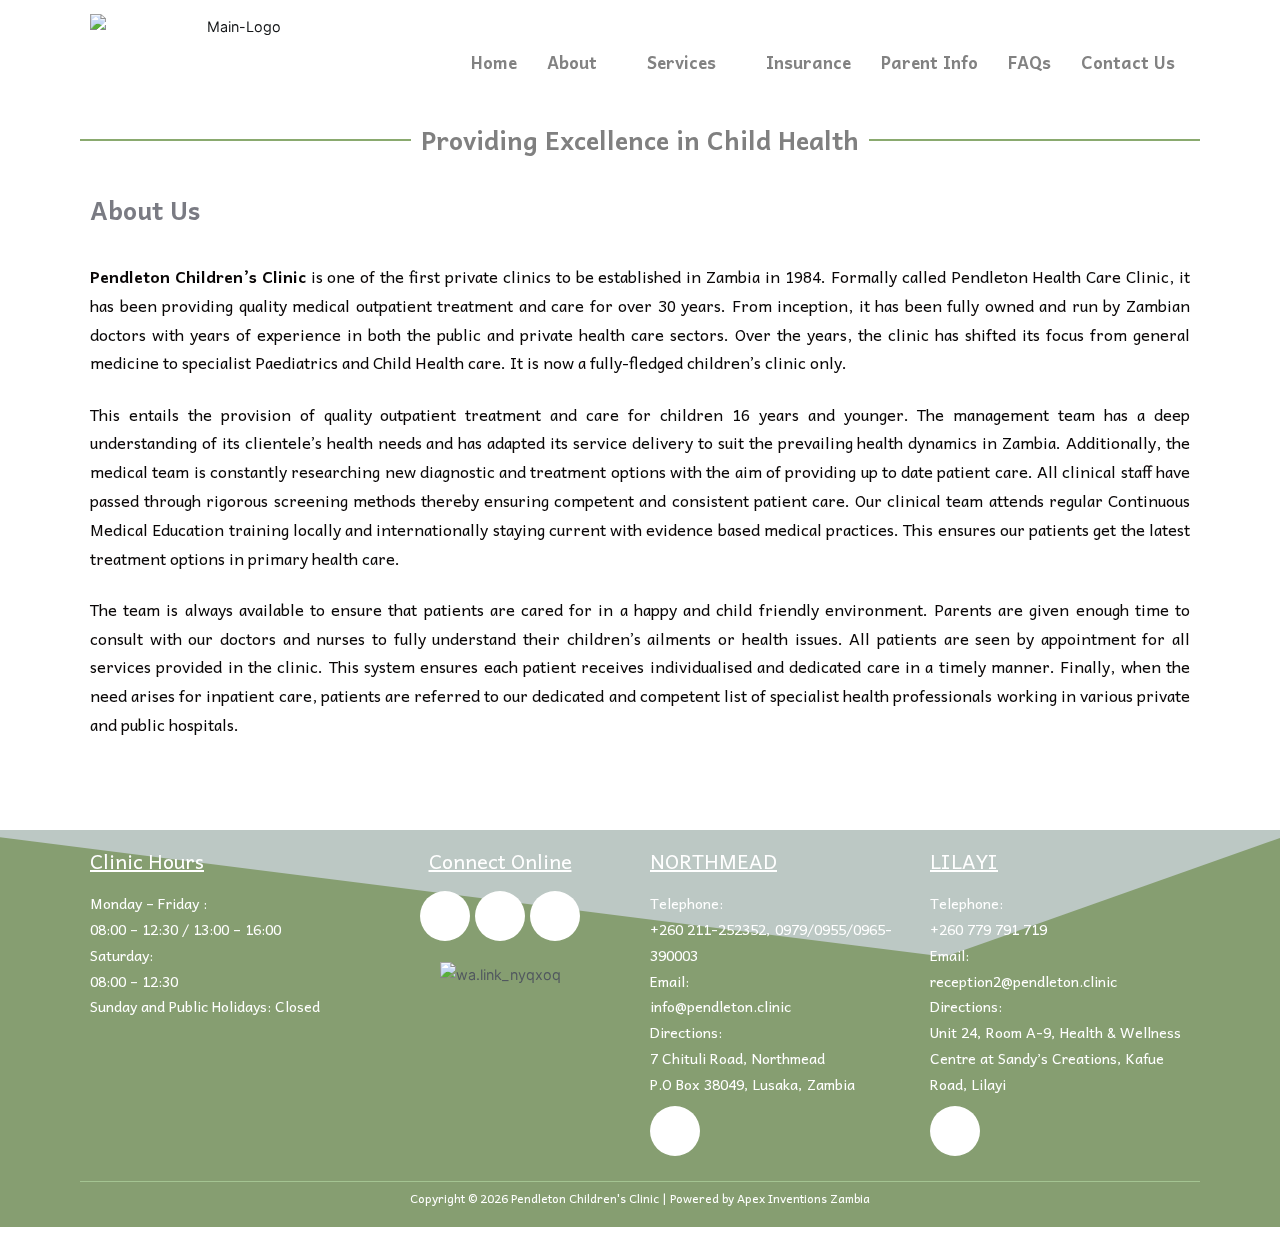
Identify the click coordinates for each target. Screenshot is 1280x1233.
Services (681, 62)
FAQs (1029, 62)
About (572, 62)
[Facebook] (445, 916)
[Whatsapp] (555, 916)
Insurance (808, 62)
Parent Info (929, 62)
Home (494, 62)
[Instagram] (500, 916)
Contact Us (1128, 62)
